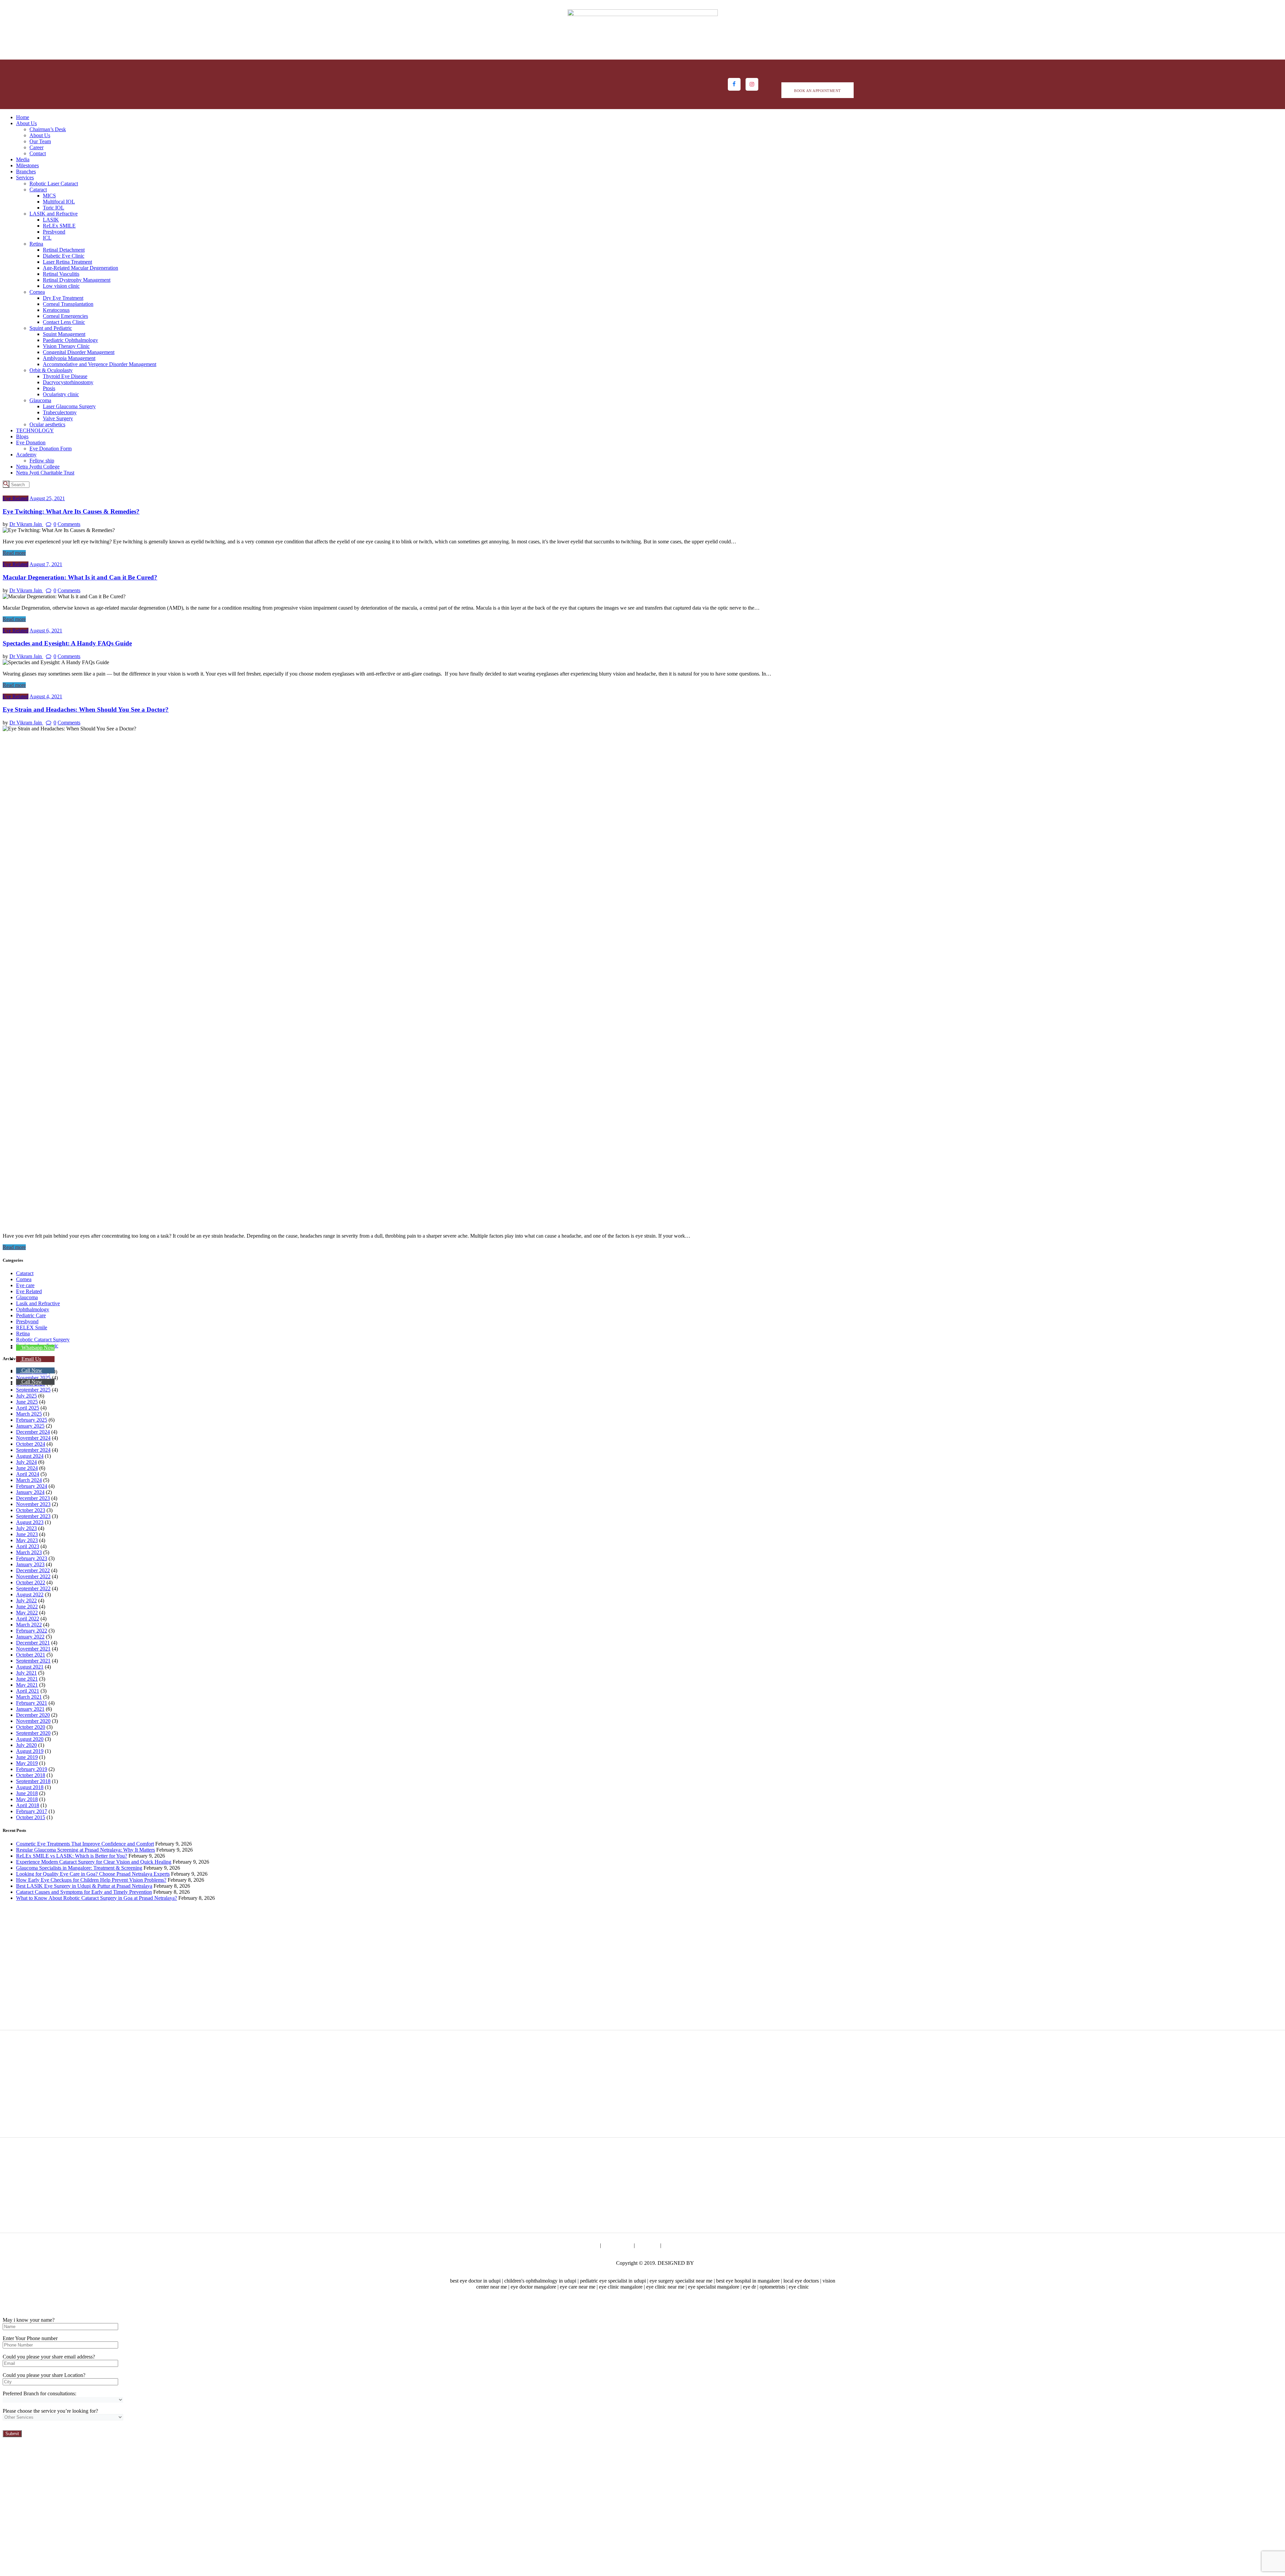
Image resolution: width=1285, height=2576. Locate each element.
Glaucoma (27, 1297)
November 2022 (33, 1576)
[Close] (5, 2308)
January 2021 (30, 1709)
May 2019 (27, 1763)
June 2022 (27, 1607)
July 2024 (26, 1462)
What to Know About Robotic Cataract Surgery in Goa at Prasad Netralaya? (97, 1898)
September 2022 (33, 1588)
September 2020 (33, 1733)
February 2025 (32, 1420)
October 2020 (31, 1727)
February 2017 (32, 1811)
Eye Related (16, 498)
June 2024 (27, 1468)
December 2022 (33, 1570)
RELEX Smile (32, 1327)
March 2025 (29, 1414)
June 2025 (27, 1402)
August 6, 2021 (46, 631)
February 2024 (32, 1486)
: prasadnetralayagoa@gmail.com (1014, 2093)
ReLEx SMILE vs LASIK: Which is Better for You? (72, 1856)
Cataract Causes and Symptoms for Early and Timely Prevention (84, 1892)
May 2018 (27, 1799)
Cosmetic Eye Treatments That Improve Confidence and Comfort (85, 1844)
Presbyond (27, 1321)
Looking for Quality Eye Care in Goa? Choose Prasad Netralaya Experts (93, 1874)
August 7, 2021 (46, 564)
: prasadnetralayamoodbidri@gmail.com (395, 2212)
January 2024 (30, 1492)
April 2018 (28, 1805)
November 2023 (33, 1504)
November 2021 (33, 1649)
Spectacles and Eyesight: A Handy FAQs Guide (67, 643)
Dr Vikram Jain (26, 524)
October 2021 (31, 1655)
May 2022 (27, 1613)
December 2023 (33, 1498)
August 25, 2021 (47, 498)
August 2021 (30, 1667)
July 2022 (26, 1601)
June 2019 (27, 1757)
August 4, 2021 (46, 696)
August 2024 (30, 1456)
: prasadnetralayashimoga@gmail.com (393, 2117)
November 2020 (33, 1721)
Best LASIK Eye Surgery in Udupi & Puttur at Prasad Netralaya (84, 1886)
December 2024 (33, 1432)
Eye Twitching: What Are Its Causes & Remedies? (71, 511)
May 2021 (27, 1685)
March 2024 (29, 1480)
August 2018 (30, 1787)
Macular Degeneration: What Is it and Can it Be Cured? (80, 577)
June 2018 (27, 1793)
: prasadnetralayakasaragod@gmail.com (76, 2206)
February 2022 (32, 1631)
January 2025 (30, 1426)
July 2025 (26, 1396)
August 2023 (30, 1522)
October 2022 (31, 1582)
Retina (23, 1334)
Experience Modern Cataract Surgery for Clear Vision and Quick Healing (94, 1862)
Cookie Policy (617, 2245)
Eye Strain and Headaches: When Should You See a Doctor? (86, 709)
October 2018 (31, 1775)
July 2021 (26, 1673)
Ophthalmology (33, 1309)
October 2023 (31, 1510)
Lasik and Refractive (38, 1303)
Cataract (25, 1273)
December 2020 (33, 1715)
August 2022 (30, 1594)
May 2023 (27, 1540)
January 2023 (30, 1564)
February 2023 (32, 1558)
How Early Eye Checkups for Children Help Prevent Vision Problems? (91, 1880)
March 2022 (29, 1625)
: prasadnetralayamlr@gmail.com (387, 2009)
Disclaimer (648, 2245)
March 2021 (29, 1697)
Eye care (25, 1285)
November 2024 (33, 1438)
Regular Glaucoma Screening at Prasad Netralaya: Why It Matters (85, 1850)
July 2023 (26, 1528)
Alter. (701, 2263)
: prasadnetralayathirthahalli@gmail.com (77, 2105)
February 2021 (32, 1703)
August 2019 (30, 1751)
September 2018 (33, 1781)
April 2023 (28, 1546)
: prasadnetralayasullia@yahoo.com (1016, 2003)
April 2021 (28, 1691)
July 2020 (26, 1745)
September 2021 (33, 1661)
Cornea (24, 1279)
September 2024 (33, 1450)
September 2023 (33, 1516)
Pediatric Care (31, 1315)
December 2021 (33, 1643)
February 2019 (32, 1769)
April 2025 (28, 1408)
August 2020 (30, 1739)
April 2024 (28, 1474)
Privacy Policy (583, 2245)
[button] (35, 1348)
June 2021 (27, 1679)
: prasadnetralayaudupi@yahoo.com (72, 2009)
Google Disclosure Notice (690, 2245)
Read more (14, 553)
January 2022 (30, 1637)
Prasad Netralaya (597, 2263)
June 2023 (27, 1534)
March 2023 (29, 1552)
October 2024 (31, 1444)
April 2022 (28, 1619)
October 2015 (31, 1817)
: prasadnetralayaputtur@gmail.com (698, 2105)
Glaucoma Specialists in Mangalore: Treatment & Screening (79, 1868)
